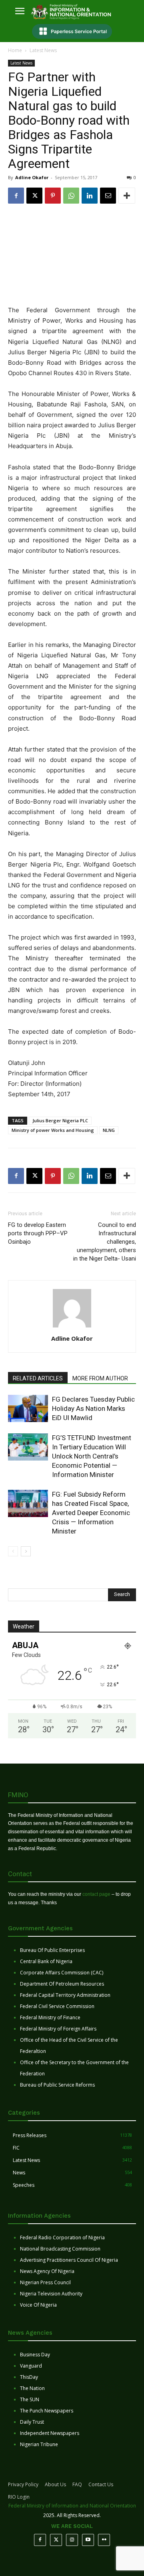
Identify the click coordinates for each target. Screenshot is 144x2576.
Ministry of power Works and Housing (53, 1130)
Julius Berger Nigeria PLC (60, 1120)
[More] (127, 196)
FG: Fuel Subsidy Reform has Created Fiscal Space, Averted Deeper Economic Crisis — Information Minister (91, 1513)
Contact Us (101, 2484)
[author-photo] (72, 1327)
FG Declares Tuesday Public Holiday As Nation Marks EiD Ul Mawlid (93, 1408)
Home (15, 50)
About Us (55, 2484)
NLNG (109, 1130)
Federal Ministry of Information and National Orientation (72, 2506)
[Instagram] (72, 2540)
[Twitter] (56, 2540)
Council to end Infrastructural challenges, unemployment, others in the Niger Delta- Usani (105, 1242)
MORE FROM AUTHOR (100, 1378)
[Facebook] (16, 196)
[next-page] (26, 1551)
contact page (96, 1894)
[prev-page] (13, 1551)
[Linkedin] (90, 196)
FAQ (77, 2484)
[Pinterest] (53, 196)
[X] (34, 196)
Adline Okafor (32, 177)
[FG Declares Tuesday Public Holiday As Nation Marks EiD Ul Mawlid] (28, 1409)
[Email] (108, 196)
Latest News (43, 50)
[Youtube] (88, 2540)
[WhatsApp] (71, 196)
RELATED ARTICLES (38, 1378)
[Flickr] (104, 2540)
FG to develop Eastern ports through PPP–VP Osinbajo (38, 1233)
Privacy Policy (23, 2484)
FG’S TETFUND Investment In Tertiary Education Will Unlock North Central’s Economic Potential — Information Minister (92, 1456)
